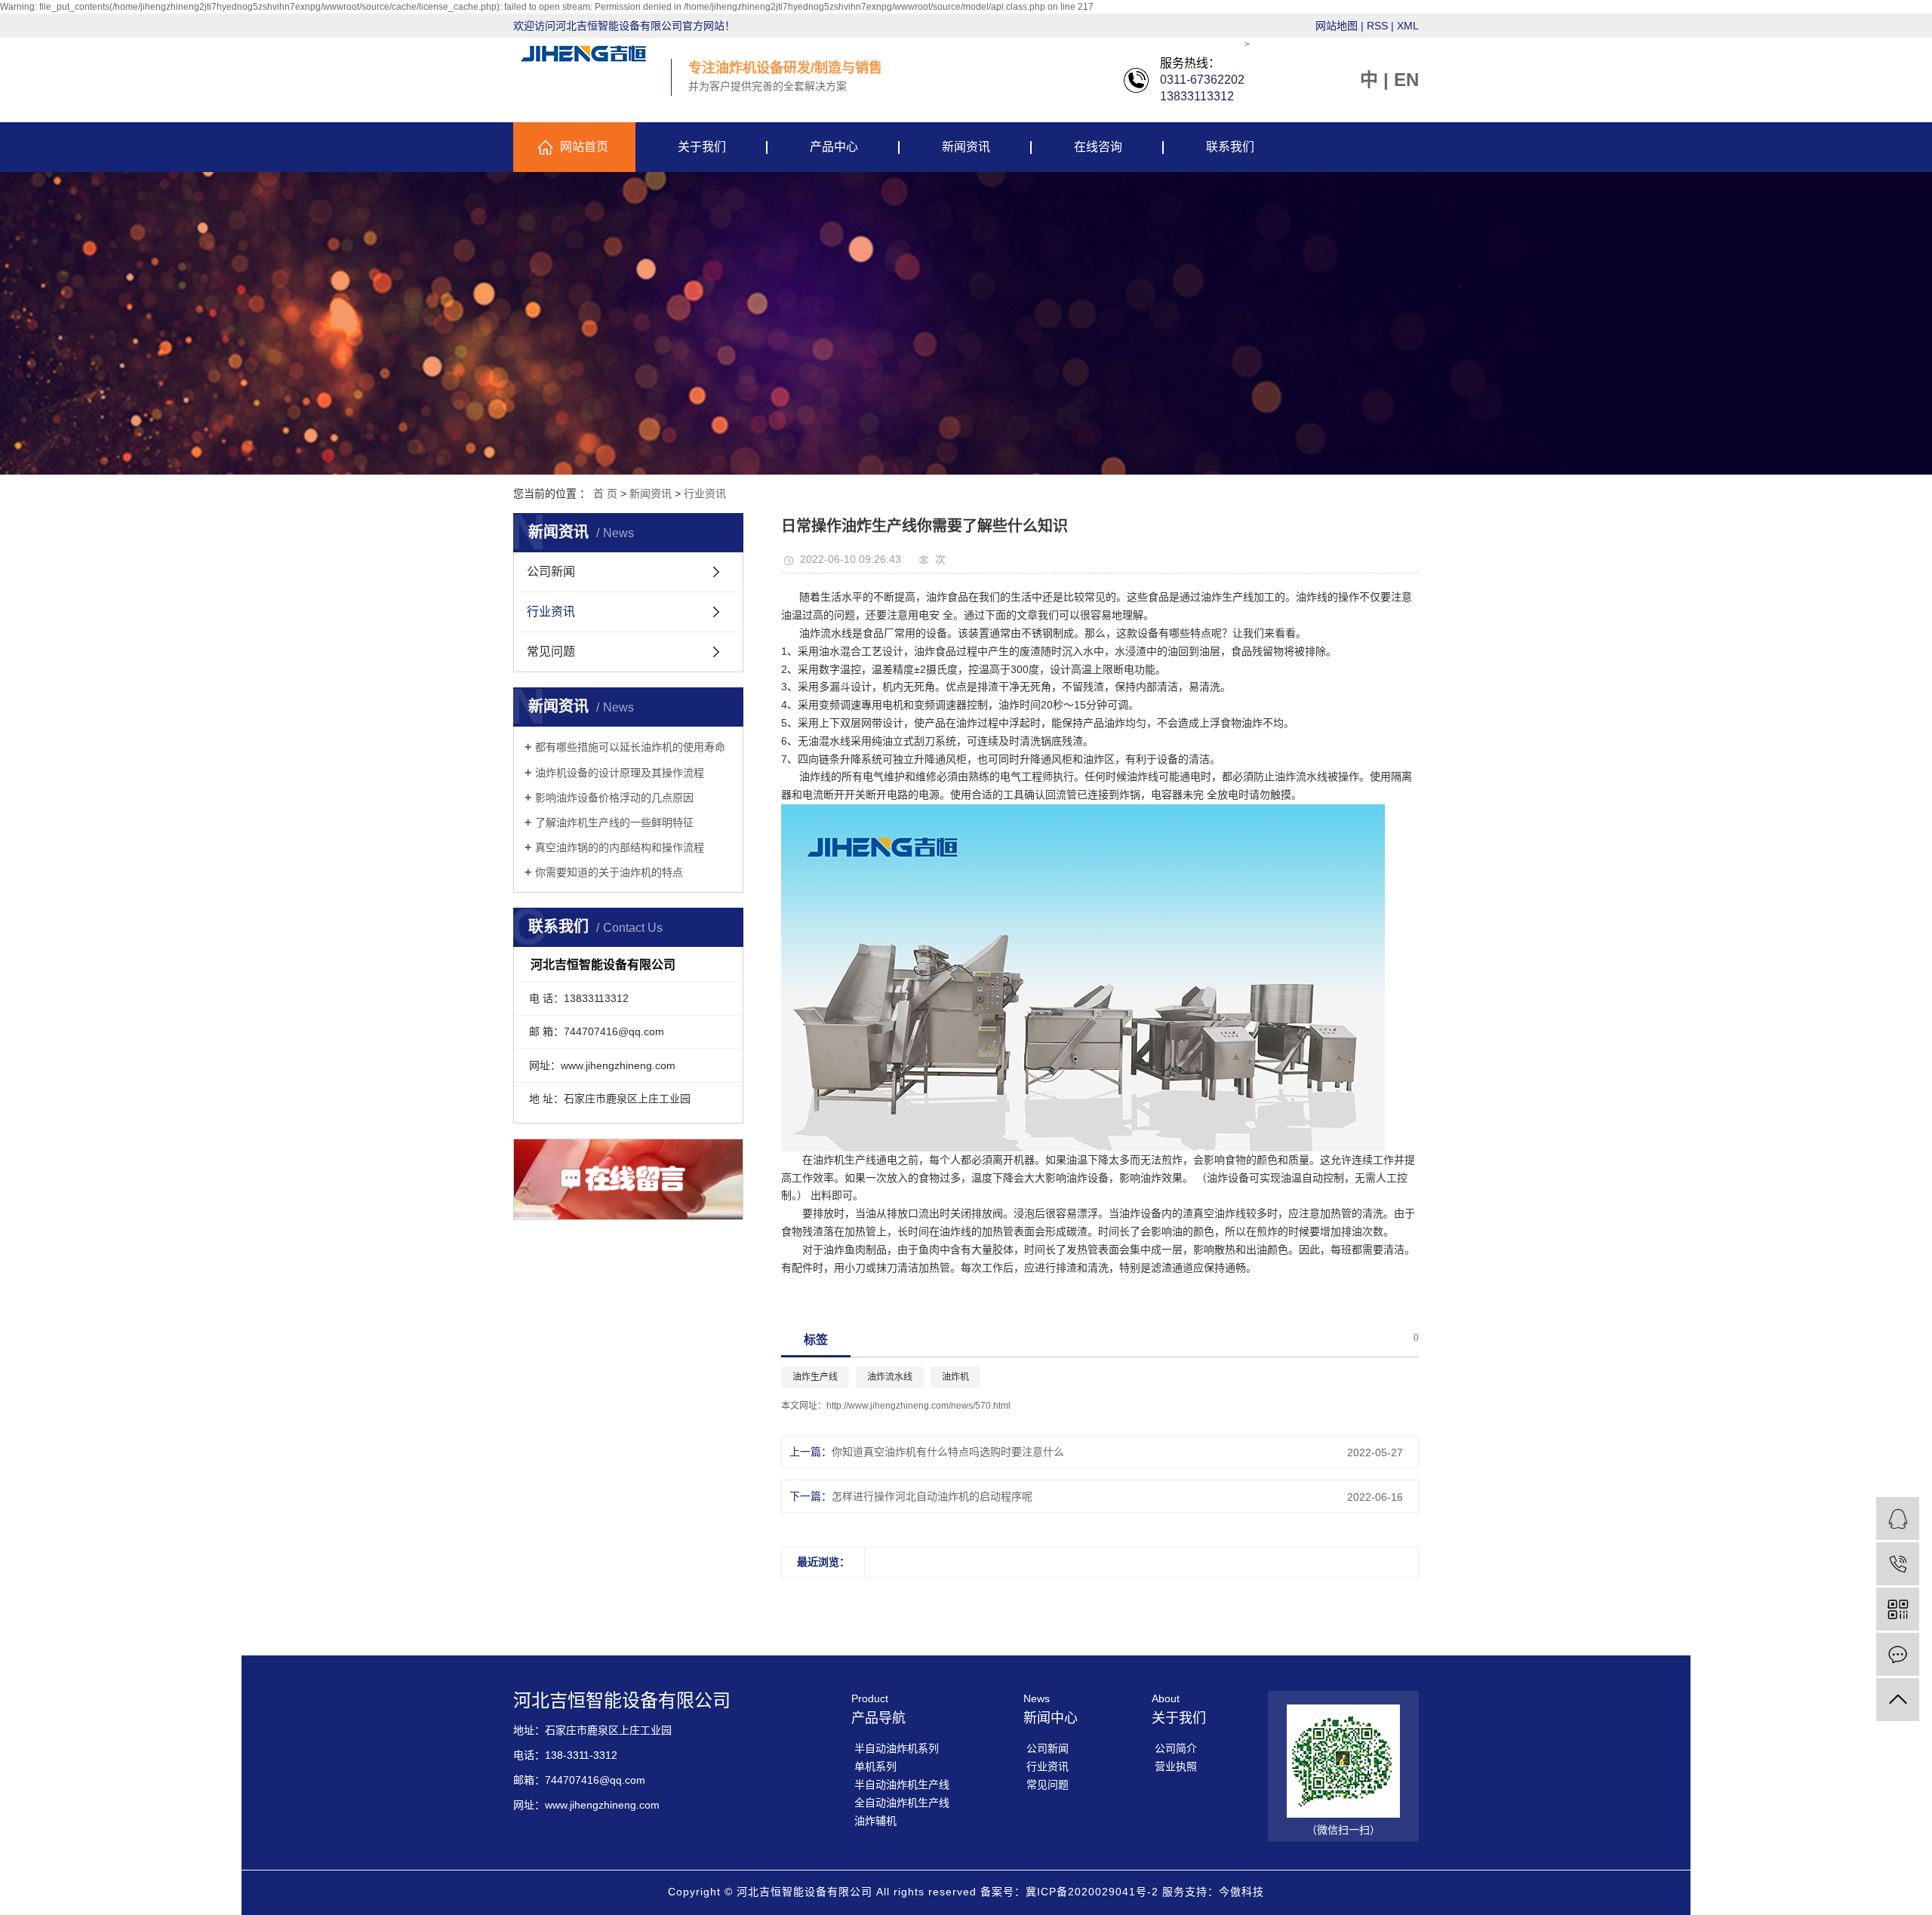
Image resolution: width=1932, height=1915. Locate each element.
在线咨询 (1098, 147)
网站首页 (584, 147)
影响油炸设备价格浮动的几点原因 (614, 798)
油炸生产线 (815, 1377)
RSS (1377, 26)
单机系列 (875, 1766)
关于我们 (702, 147)
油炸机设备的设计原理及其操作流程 (620, 773)
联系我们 (1230, 147)
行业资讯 (705, 493)
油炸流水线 (890, 1377)
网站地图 (1337, 26)
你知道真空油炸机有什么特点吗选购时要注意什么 (948, 1452)
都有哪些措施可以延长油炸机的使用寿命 (630, 747)
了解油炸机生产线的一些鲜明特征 (614, 822)
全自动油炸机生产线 (902, 1803)
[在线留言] (1898, 1654)
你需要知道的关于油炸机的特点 (609, 872)
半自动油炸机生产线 (902, 1784)
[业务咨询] (1898, 1518)
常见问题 (551, 652)
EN (1406, 80)
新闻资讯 (966, 147)
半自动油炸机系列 (897, 1748)
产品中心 (834, 147)
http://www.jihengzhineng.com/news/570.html (918, 1406)
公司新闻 (551, 572)
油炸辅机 (875, 1821)
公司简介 (1176, 1748)
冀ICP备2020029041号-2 (1092, 1892)
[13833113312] (1898, 1564)
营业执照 (1176, 1766)
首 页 (605, 493)
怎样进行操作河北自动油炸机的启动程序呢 (932, 1496)
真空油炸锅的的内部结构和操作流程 (620, 847)
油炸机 (955, 1377)
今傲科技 (1241, 1892)
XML (1408, 26)
